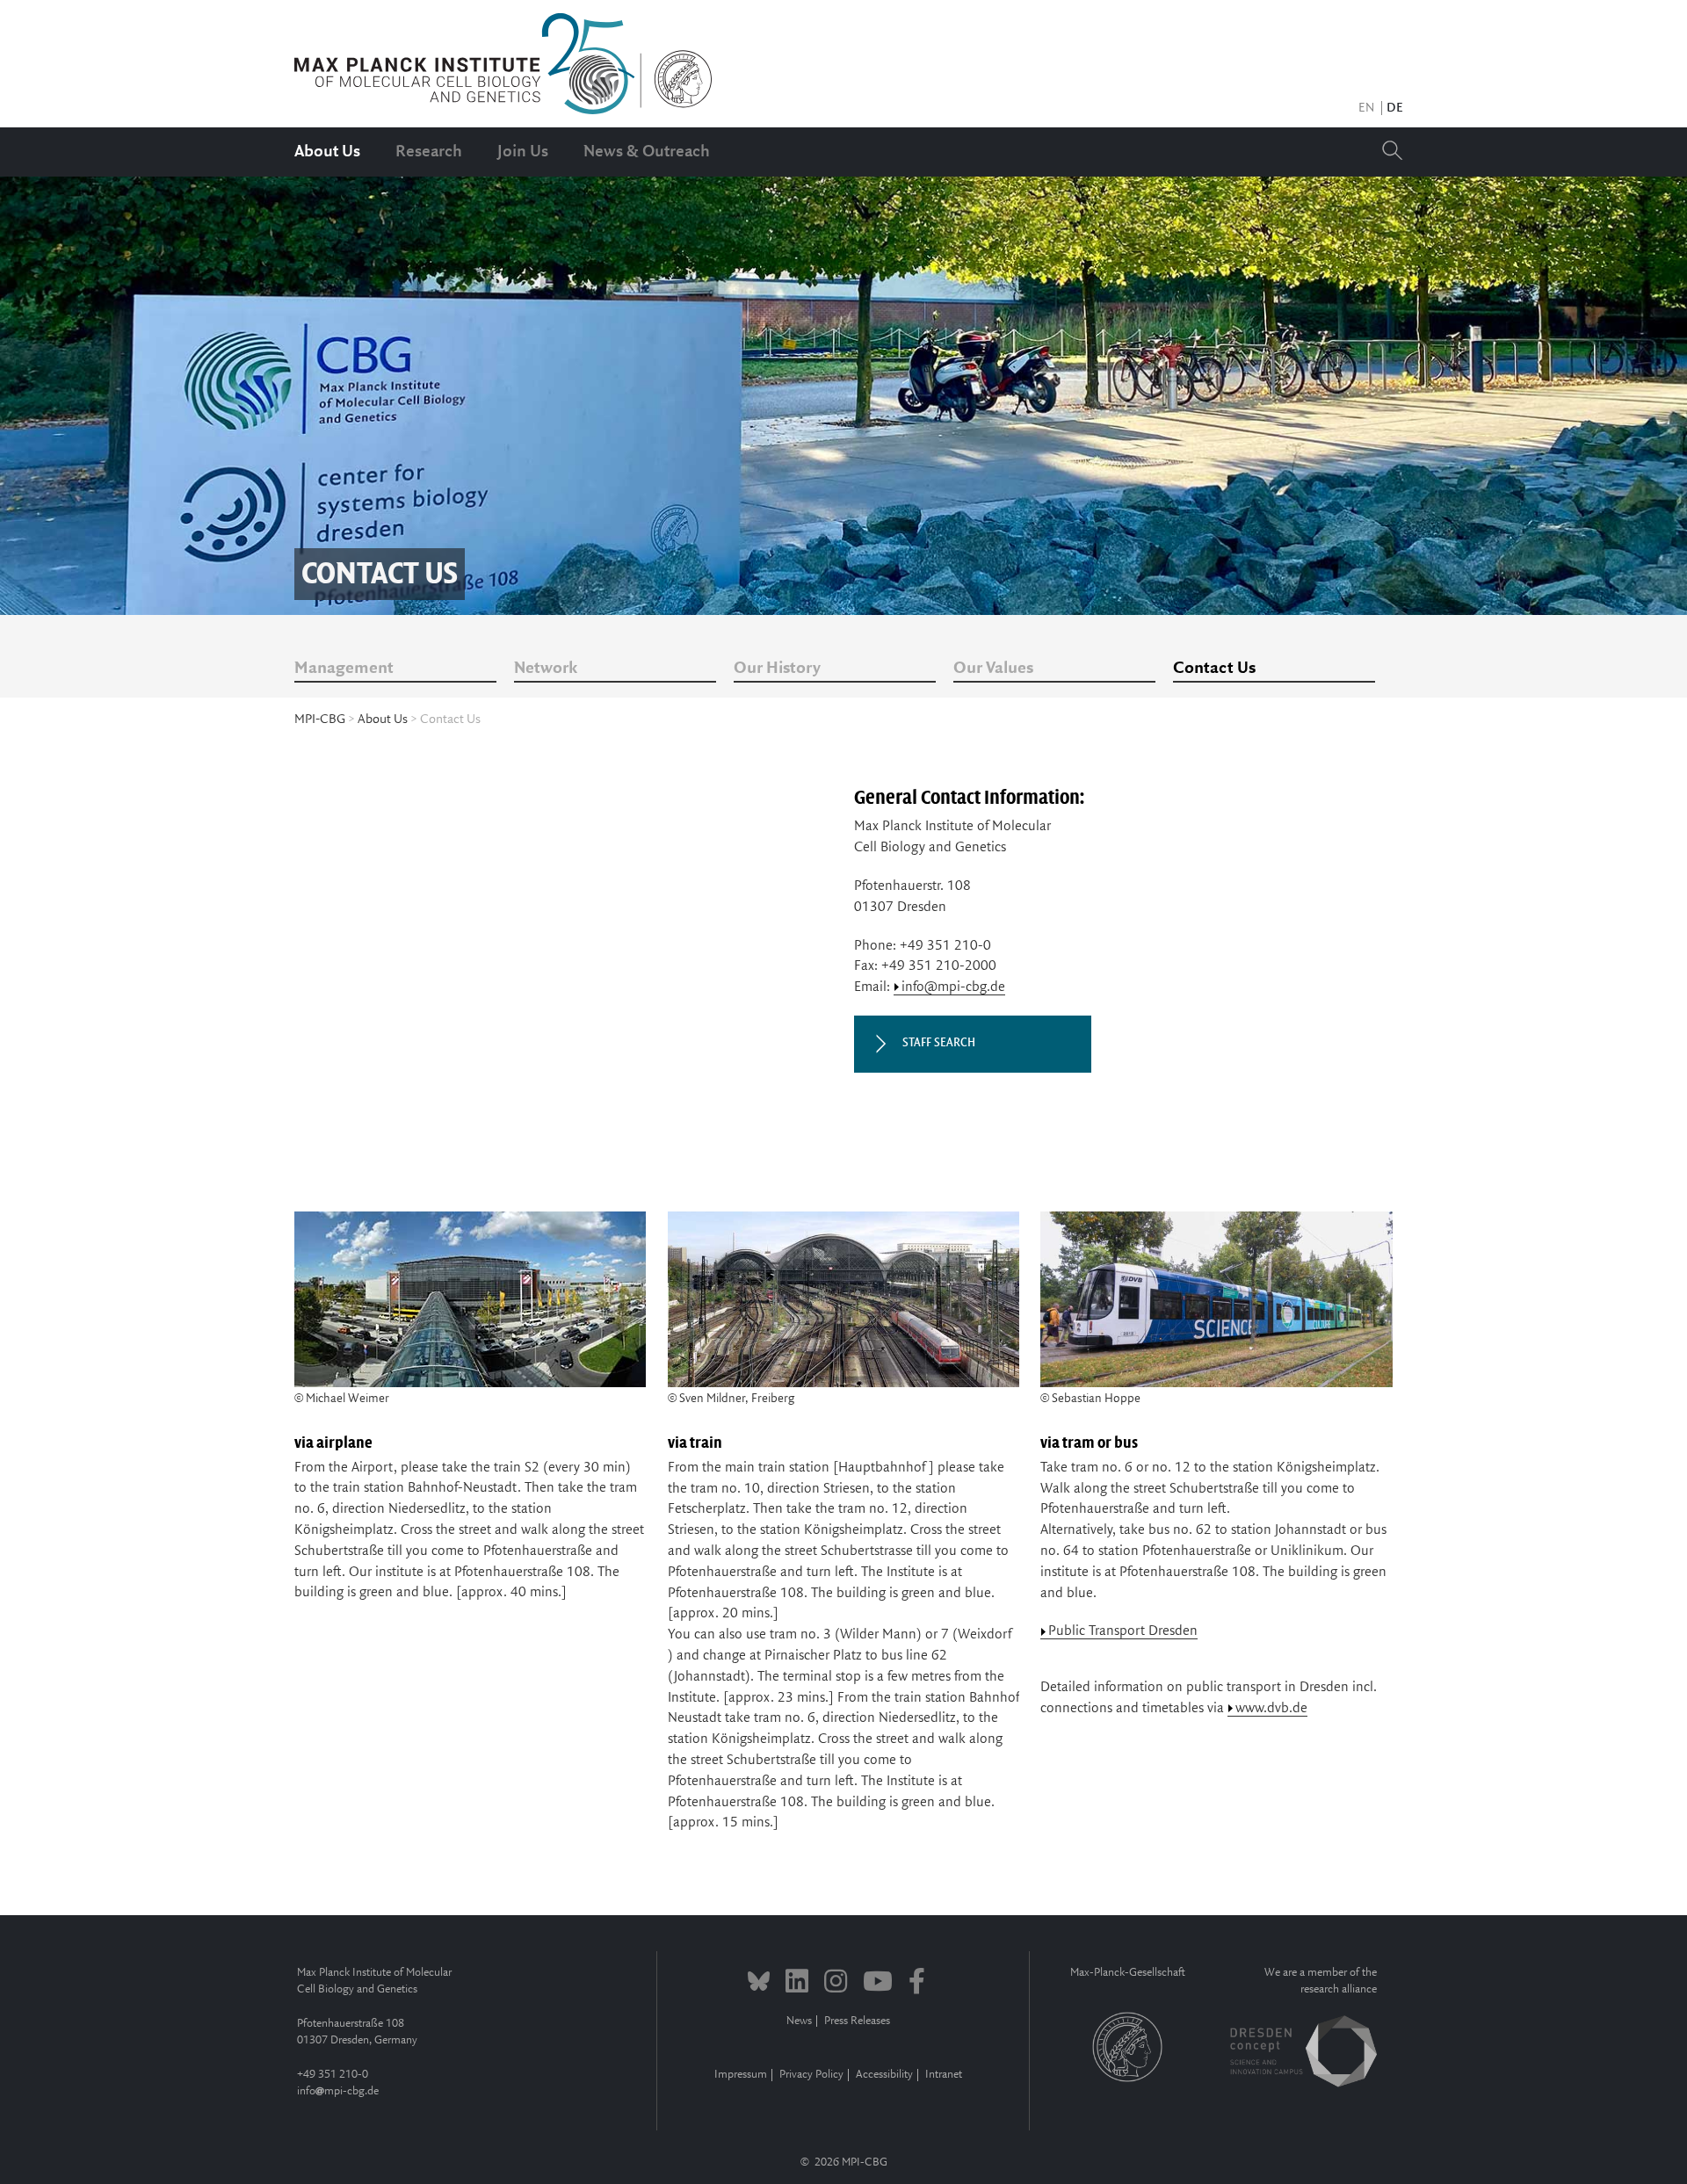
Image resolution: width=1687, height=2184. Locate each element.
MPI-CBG (320, 720)
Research (429, 152)
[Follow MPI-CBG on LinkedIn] (797, 1984)
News (799, 2021)
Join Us (523, 152)
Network (546, 669)
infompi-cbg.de (338, 2091)
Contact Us (1214, 669)
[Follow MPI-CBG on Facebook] (917, 1984)
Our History (777, 669)
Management (344, 669)
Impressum (741, 2075)
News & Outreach (647, 152)
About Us (327, 152)
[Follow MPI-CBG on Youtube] (878, 1984)
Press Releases (857, 2021)
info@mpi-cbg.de (953, 987)
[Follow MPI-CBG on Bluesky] (759, 1984)
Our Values (993, 669)
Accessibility (884, 2075)
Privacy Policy (811, 2075)
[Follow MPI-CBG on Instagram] (836, 1984)
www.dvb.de (1271, 1708)
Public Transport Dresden (1123, 1631)
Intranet (944, 2075)
